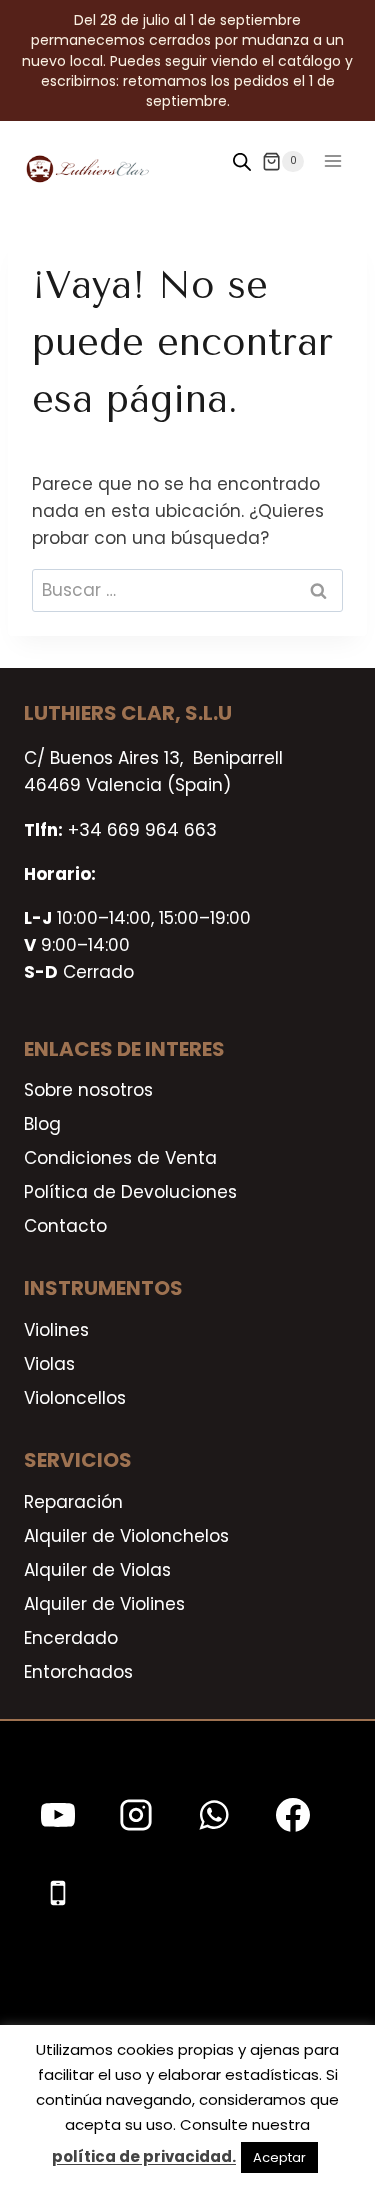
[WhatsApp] (214, 1815)
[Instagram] (136, 1815)
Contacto (65, 1226)
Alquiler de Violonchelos (126, 1536)
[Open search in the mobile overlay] (242, 162)
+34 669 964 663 (142, 830)
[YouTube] (58, 1815)
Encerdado (71, 1638)
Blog (42, 1124)
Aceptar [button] (279, 2157)
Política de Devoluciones (130, 1192)
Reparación (73, 1502)
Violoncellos (75, 1398)
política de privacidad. (144, 2156)
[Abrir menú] (332, 161)
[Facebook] (293, 1815)
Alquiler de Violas (97, 1570)
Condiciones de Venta (120, 1158)
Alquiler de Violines (104, 1604)
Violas (49, 1364)
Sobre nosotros (88, 1090)
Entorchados (78, 1672)
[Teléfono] (58, 1893)
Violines (56, 1330)
